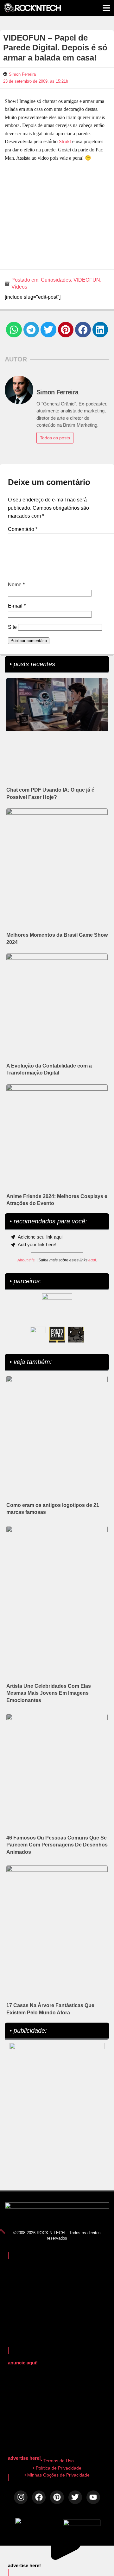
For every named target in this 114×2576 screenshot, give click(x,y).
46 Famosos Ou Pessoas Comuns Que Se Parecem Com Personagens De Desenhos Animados (57, 1845)
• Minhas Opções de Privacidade (57, 2475)
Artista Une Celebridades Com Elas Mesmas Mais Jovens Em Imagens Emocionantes (49, 1693)
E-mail (17, 606)
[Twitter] (75, 2497)
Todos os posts (55, 438)
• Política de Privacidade (57, 2468)
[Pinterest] (57, 2497)
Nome (16, 585)
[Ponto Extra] (57, 1335)
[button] (14, 330)
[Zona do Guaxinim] (76, 1335)
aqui (92, 1260)
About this (26, 1260)
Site (12, 627)
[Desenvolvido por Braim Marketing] (82, 2524)
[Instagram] (21, 2497)
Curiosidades (56, 280)
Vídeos (19, 287)
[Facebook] (39, 2497)
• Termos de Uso (57, 2461)
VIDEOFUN (87, 280)
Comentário (23, 529)
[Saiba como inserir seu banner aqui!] (38, 1335)
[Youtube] (93, 2497)
